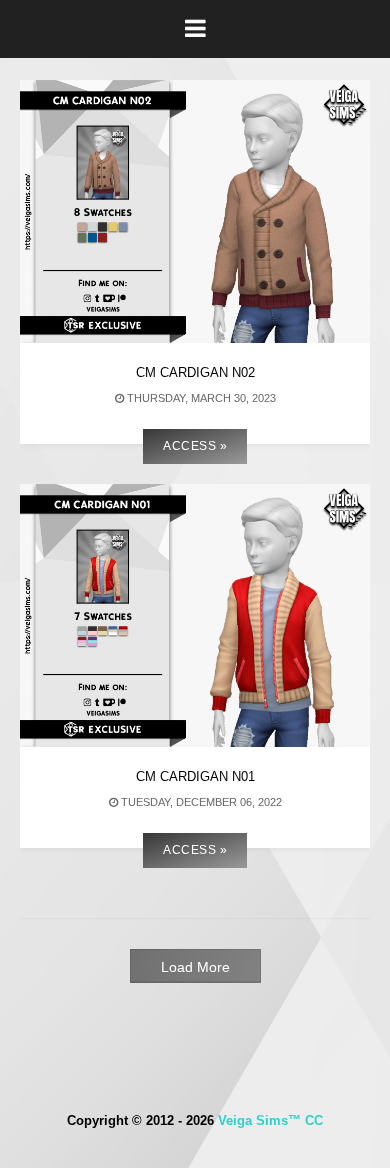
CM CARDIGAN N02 (195, 372)
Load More (195, 967)
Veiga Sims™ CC (270, 1120)
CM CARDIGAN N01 (195, 776)
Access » (195, 446)
